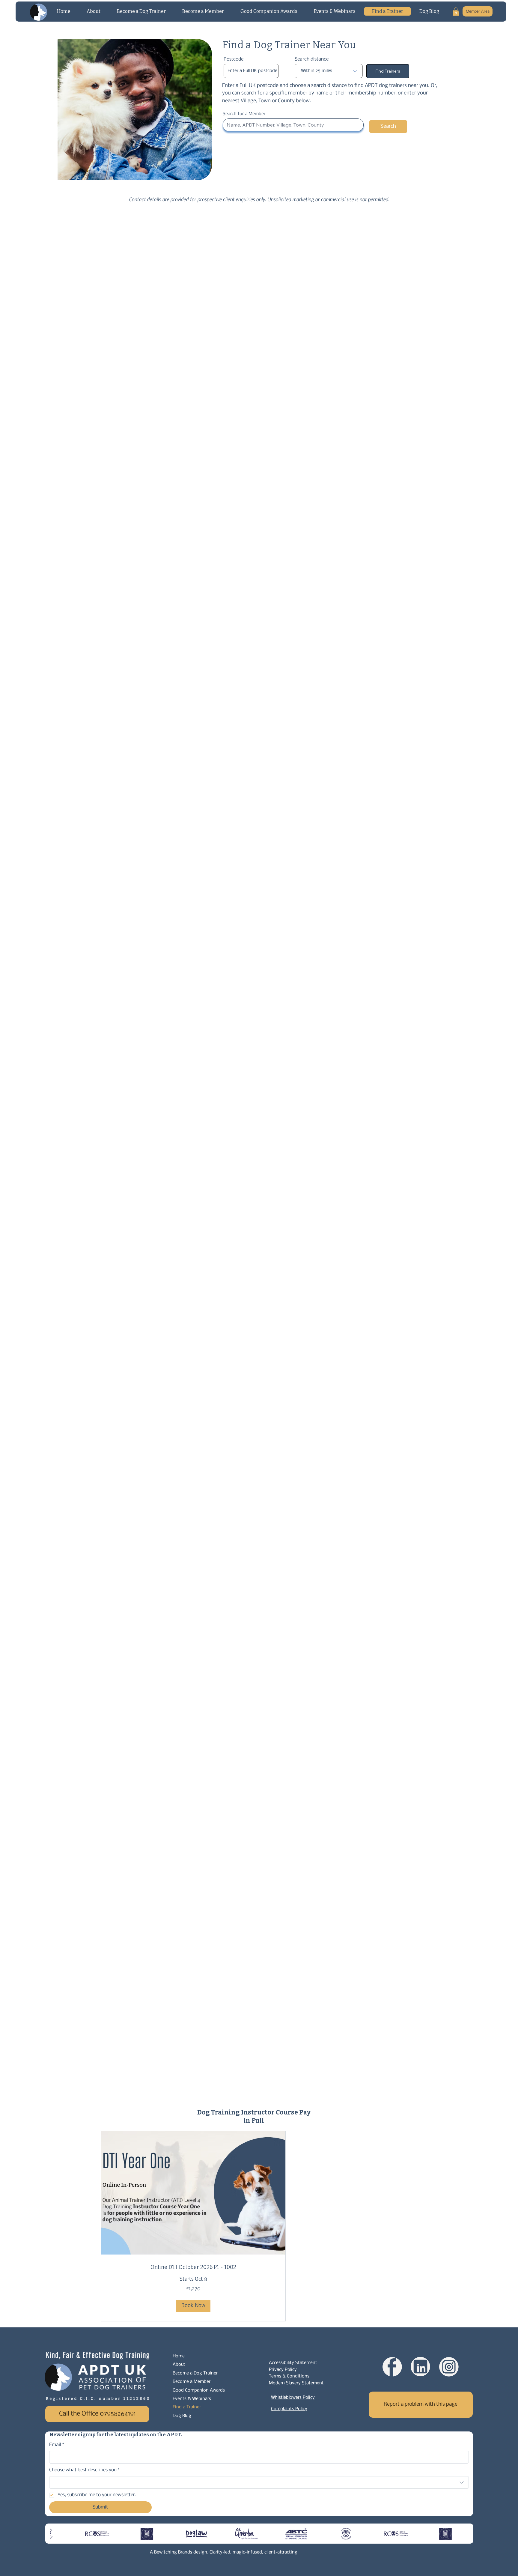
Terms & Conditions (289, 2376)
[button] (456, 12)
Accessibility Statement (293, 2363)
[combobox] (259, 2482)
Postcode (234, 59)
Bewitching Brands (173, 2552)
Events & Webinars (192, 2399)
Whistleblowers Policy (293, 2398)
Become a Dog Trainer (195, 2373)
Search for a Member (244, 114)
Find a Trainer (187, 2407)
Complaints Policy (289, 2409)
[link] (193, 2267)
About (179, 2365)
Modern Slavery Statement (296, 2383)
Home (179, 2356)
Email (57, 2445)
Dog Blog (182, 2416)
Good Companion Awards (199, 2390)
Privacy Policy (283, 2370)
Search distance (312, 59)
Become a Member (192, 2382)
